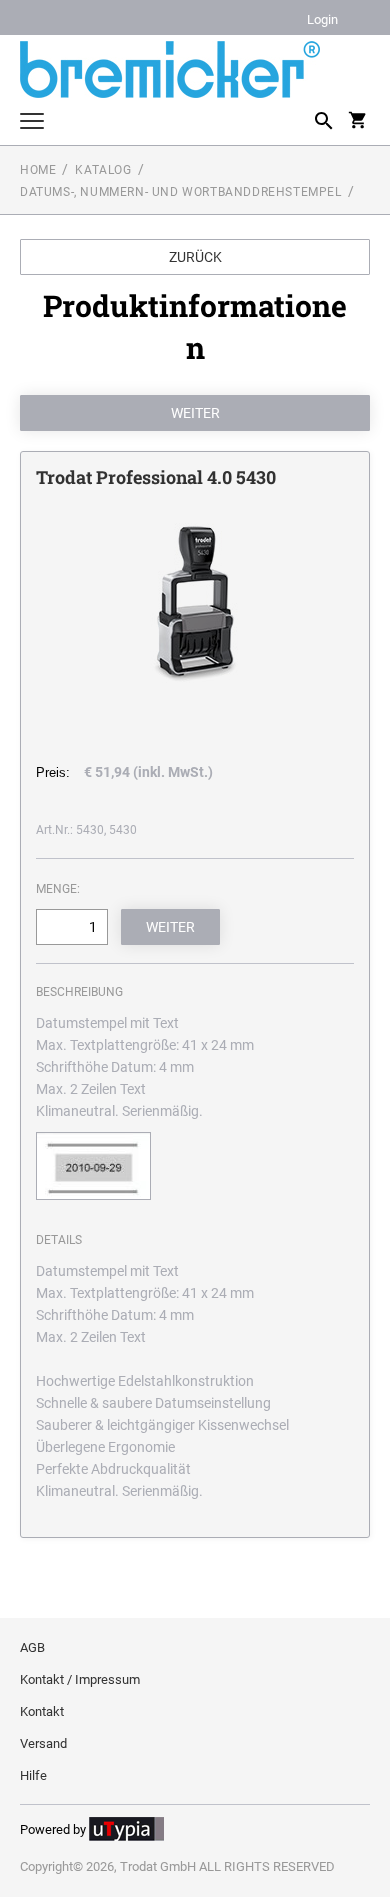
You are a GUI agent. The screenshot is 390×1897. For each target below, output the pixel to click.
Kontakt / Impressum (80, 1679)
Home (38, 170)
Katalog (103, 170)
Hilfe (33, 1775)
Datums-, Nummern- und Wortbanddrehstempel (181, 192)
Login (322, 20)
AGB (32, 1647)
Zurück (195, 257)
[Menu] (32, 123)
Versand (43, 1743)
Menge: (58, 889)
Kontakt (42, 1711)
